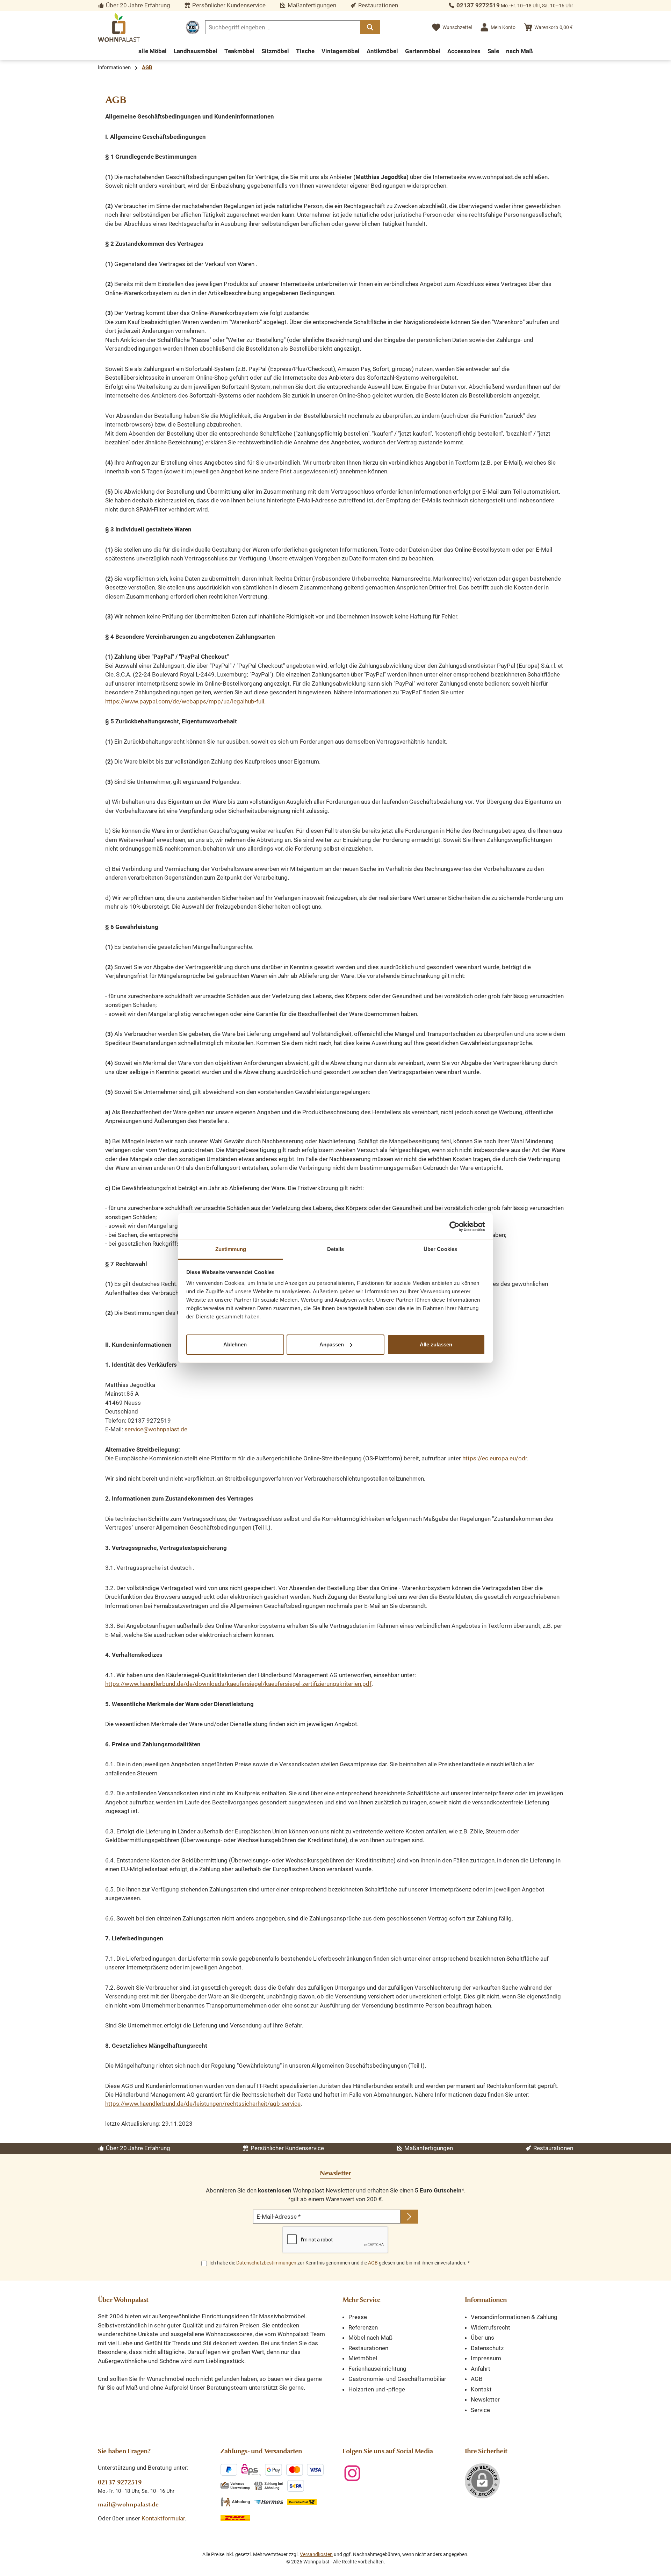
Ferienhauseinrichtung (377, 2369)
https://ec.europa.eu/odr (495, 1458)
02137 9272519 (478, 5)
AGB (373, 2263)
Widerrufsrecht (490, 2327)
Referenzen (363, 2327)
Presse (358, 2317)
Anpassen (332, 1344)
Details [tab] (336, 1249)
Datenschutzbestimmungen (266, 2263)
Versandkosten (316, 2554)
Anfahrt (481, 2369)
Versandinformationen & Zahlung (514, 2317)
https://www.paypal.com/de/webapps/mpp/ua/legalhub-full (185, 701)
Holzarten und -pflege (377, 2389)
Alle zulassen (436, 1344)
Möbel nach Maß (370, 2338)
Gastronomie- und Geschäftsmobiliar (397, 2379)
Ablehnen (235, 1344)
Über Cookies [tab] (440, 1249)
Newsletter (485, 2399)
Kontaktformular (163, 2518)
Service (480, 2410)
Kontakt (481, 2389)
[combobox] (283, 27)
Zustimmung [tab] (231, 1249)
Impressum (486, 2358)
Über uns (482, 2338)
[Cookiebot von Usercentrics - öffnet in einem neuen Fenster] (454, 1226)
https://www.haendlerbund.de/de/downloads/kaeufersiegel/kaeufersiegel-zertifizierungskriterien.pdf (238, 1684)
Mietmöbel (363, 2358)
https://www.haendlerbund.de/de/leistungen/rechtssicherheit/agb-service (203, 2104)
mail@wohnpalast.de (128, 2504)
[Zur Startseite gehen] (119, 27)
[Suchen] (370, 27)
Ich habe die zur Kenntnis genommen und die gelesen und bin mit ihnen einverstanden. (340, 2263)
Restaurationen (368, 2348)
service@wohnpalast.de (156, 1429)
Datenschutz (487, 2348)
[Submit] (409, 2217)
